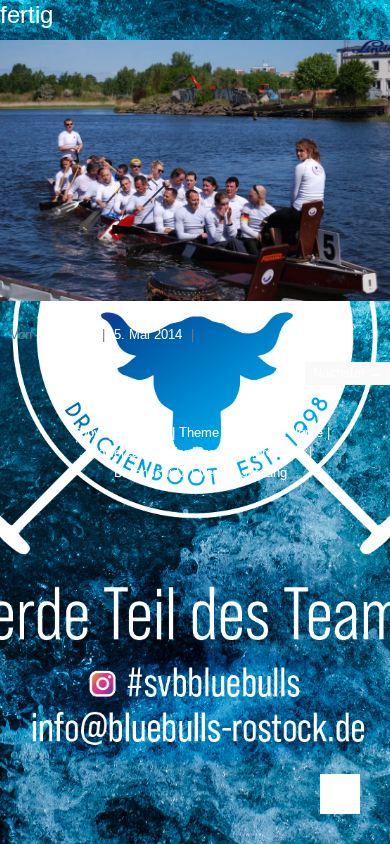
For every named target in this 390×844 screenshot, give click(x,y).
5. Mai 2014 (148, 334)
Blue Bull (62, 334)
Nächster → (347, 372)
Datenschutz (150, 472)
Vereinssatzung (242, 472)
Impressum (272, 452)
